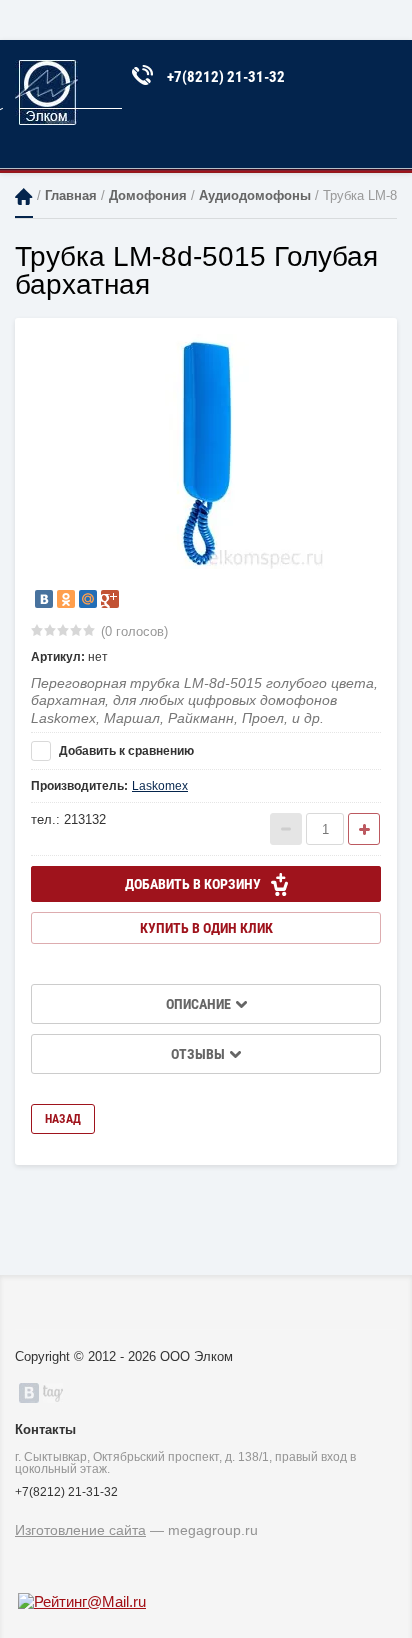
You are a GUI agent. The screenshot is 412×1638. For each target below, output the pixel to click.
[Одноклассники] (66, 599)
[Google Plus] (110, 599)
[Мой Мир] (88, 599)
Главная (24, 196)
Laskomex (160, 786)
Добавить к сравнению (125, 751)
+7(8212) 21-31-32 (226, 77)
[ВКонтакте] (44, 599)
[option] (206, 451)
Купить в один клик (206, 928)
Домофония (148, 195)
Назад (63, 1119)
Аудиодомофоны (255, 195)
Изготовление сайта (80, 1530)
